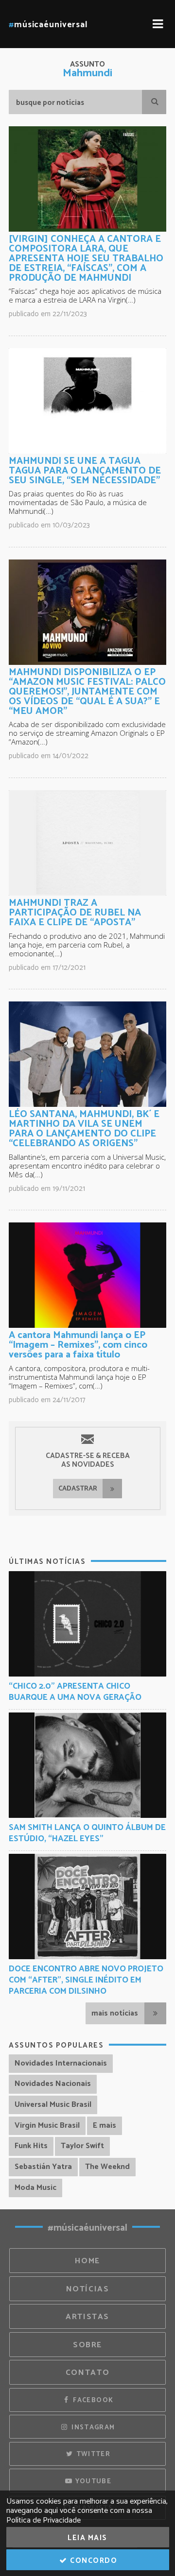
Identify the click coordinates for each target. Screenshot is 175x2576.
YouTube (92, 2481)
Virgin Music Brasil (47, 2126)
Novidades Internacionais (61, 2063)
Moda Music (35, 2188)
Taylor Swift (82, 2146)
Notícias (88, 2289)
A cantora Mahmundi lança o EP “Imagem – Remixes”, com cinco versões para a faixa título (78, 1345)
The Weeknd (107, 2167)
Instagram (92, 2427)
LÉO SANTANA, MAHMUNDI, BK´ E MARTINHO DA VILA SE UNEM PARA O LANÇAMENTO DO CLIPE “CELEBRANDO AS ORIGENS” (84, 1129)
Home (87, 2261)
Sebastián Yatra (43, 2167)
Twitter (92, 2454)
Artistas (87, 2317)
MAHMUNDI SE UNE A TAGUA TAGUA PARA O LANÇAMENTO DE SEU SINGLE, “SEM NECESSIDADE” (85, 471)
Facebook (92, 2400)
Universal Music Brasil (53, 2105)
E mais (105, 2126)
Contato (87, 2373)
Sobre (87, 2345)
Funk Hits (31, 2146)
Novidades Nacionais (53, 2084)
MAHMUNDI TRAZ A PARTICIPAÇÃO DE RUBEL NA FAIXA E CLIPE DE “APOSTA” (75, 913)
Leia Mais (87, 2538)
